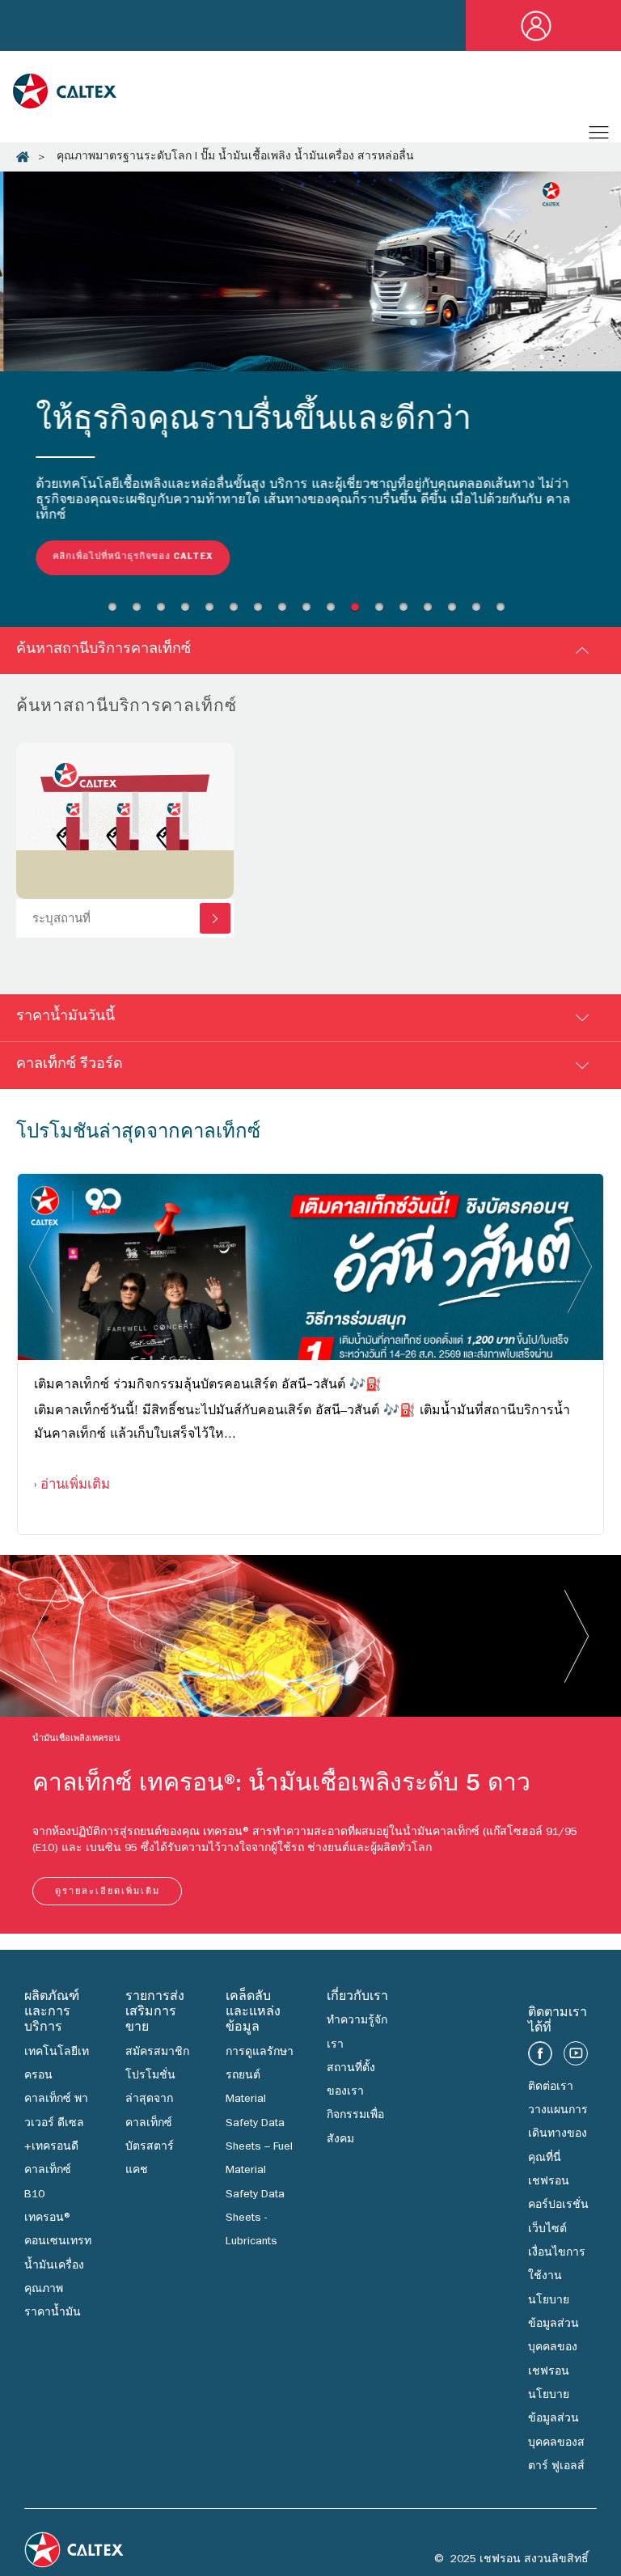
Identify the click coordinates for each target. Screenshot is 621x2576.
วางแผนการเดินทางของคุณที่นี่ (558, 2138)
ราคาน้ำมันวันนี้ (65, 1021)
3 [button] (165, 614)
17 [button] (505, 614)
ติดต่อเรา (551, 2091)
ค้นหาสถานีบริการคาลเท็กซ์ (103, 654)
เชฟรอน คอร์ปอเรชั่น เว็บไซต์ (558, 2209)
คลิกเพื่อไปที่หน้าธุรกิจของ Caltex (129, 557)
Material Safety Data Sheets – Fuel (259, 2127)
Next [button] (580, 1269)
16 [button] (480, 614)
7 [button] (262, 614)
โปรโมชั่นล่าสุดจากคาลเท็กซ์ (150, 2103)
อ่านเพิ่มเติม (75, 1489)
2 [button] (141, 614)
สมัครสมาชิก (157, 2056)
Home (23, 157)
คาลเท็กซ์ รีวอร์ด (70, 1069)
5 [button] (213, 614)
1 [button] (116, 614)
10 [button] (335, 614)
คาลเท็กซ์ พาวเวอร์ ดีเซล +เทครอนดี (56, 2127)
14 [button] (432, 614)
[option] (310, 389)
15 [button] (456, 614)
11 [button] (359, 614)
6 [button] (238, 614)
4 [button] (189, 614)
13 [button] (408, 614)
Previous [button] (41, 1269)
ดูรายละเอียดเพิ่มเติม (108, 1895)
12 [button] (383, 614)
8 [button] (286, 614)
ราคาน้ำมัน (53, 2316)
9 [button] (310, 614)
